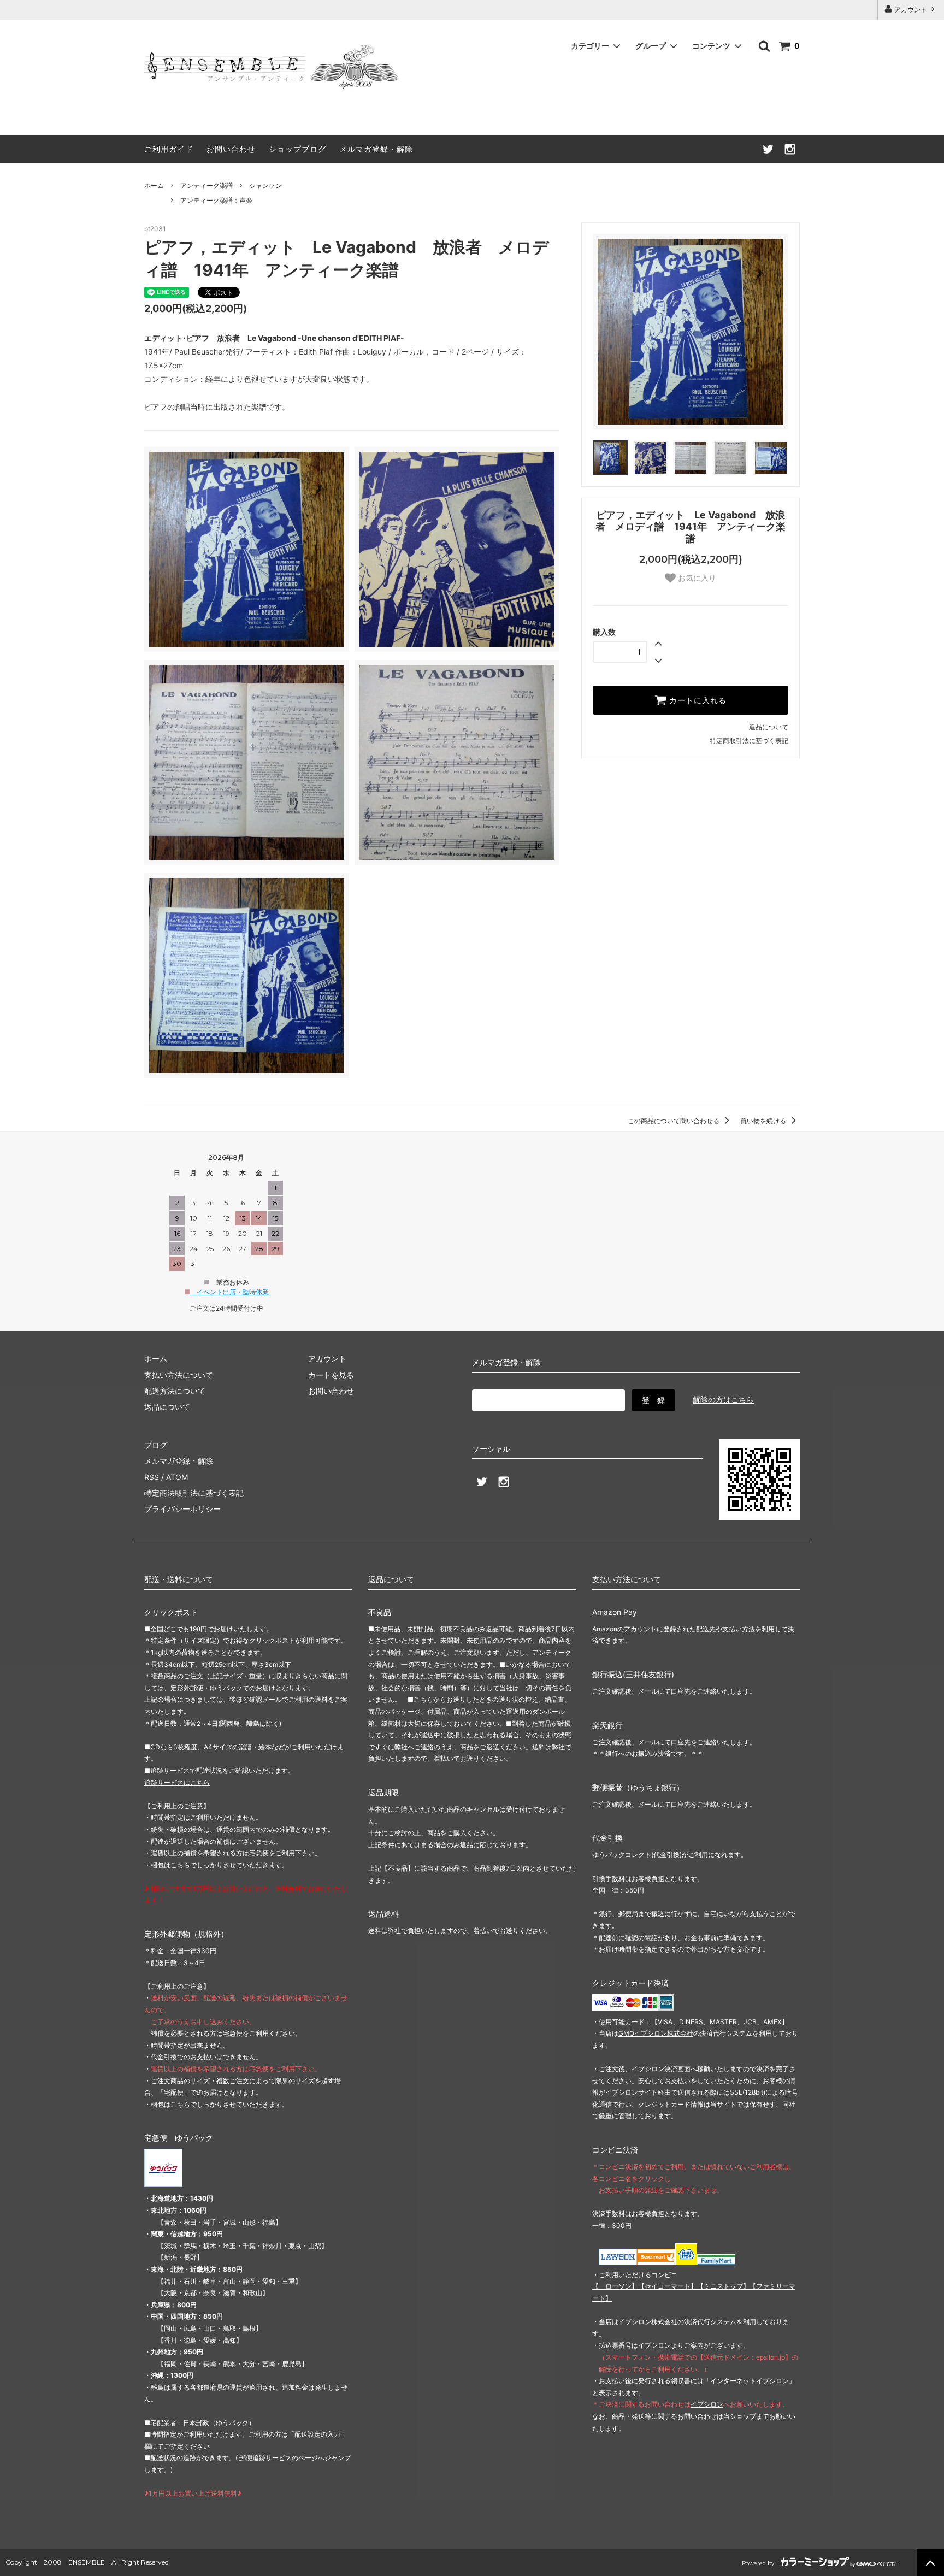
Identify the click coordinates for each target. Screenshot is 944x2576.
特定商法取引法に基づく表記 (194, 1493)
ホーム (154, 185)
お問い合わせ (231, 149)
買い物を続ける (764, 1121)
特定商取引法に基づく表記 (749, 741)
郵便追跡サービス (265, 2458)
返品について (769, 727)
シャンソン (265, 185)
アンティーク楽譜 (206, 185)
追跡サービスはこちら (177, 1782)
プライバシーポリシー (182, 1509)
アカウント (911, 10)
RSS (152, 1477)
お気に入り (696, 578)
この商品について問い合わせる (674, 1121)
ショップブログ (297, 149)
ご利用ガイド (169, 149)
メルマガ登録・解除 (376, 149)
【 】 (615, 2286)
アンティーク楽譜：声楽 (216, 200)
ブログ (156, 1445)
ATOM (177, 1477)
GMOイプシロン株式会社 (656, 2033)
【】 (668, 2286)
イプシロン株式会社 (648, 2322)
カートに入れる (697, 700)
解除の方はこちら (723, 1399)
